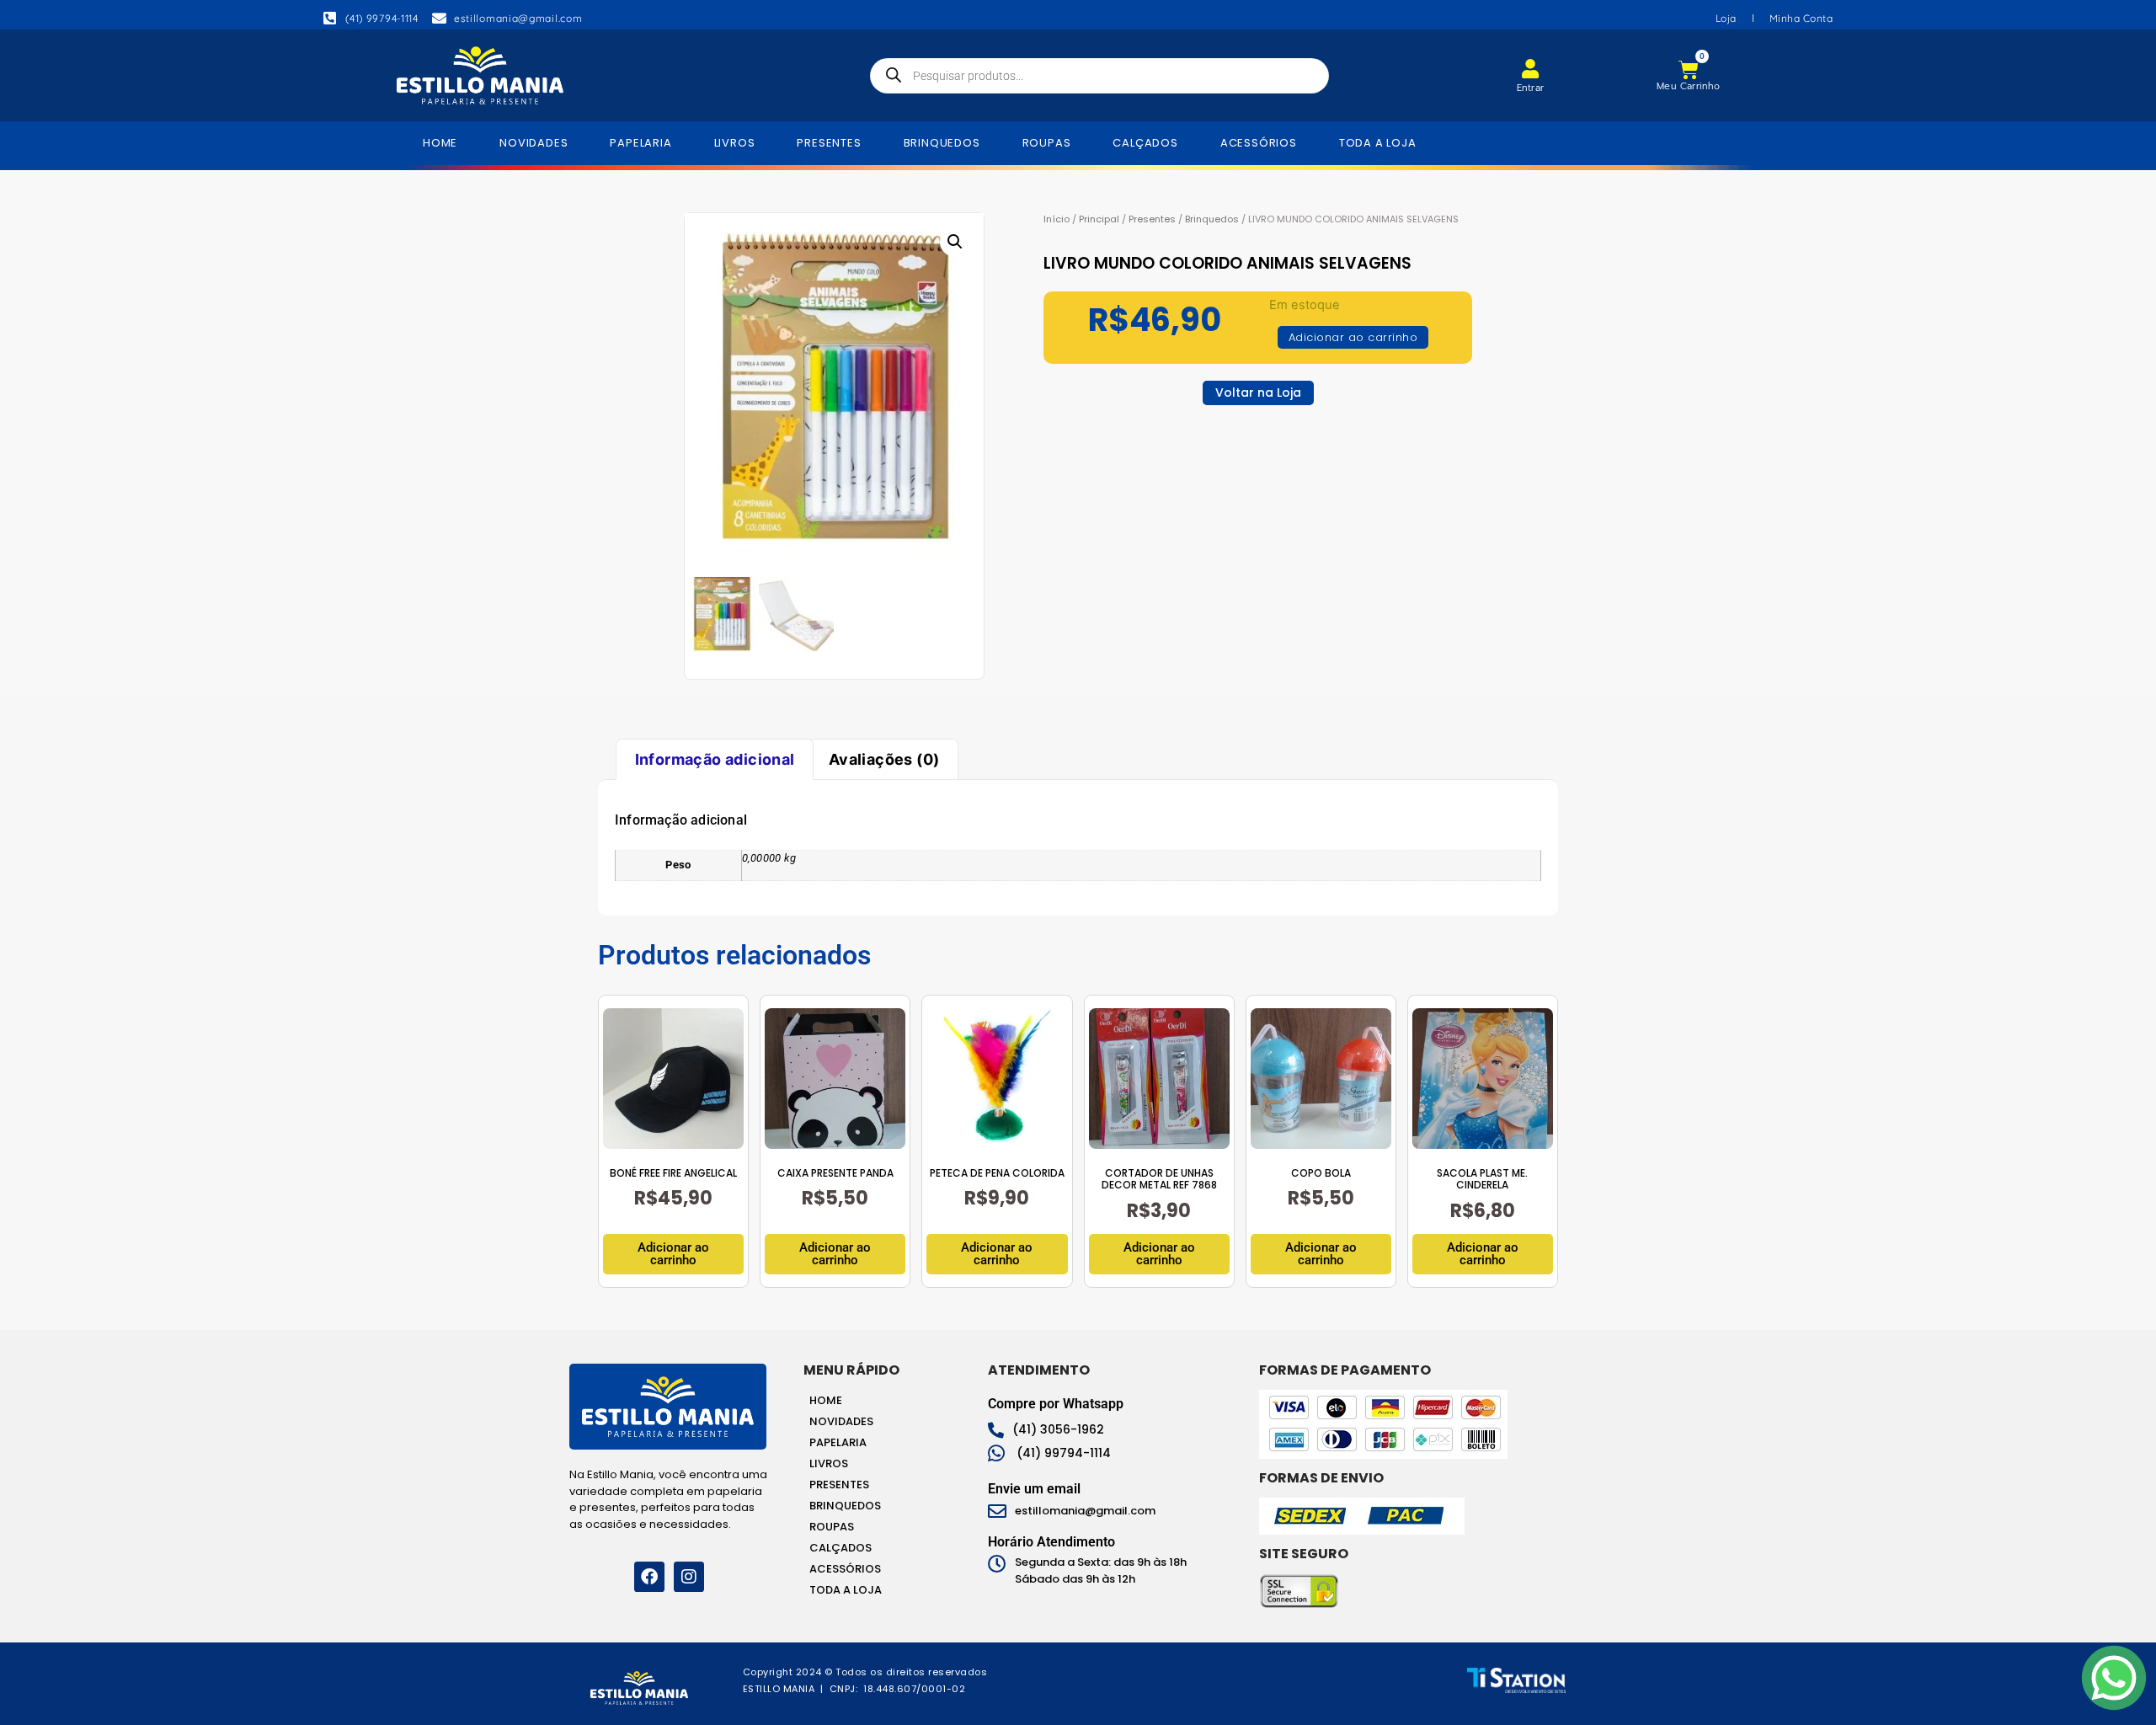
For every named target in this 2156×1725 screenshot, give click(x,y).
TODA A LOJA (1378, 143)
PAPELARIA (640, 143)
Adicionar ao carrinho (1353, 337)
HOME (440, 143)
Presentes (1152, 219)
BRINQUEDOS (942, 143)
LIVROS (735, 143)
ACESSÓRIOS (1259, 143)
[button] (955, 242)
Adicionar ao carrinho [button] (673, 1254)
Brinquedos (1212, 219)
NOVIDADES (534, 143)
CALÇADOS (1145, 143)
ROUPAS (1047, 143)
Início (1057, 219)
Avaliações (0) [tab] (884, 759)
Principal (1099, 219)
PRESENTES (829, 143)
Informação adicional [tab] (715, 759)
